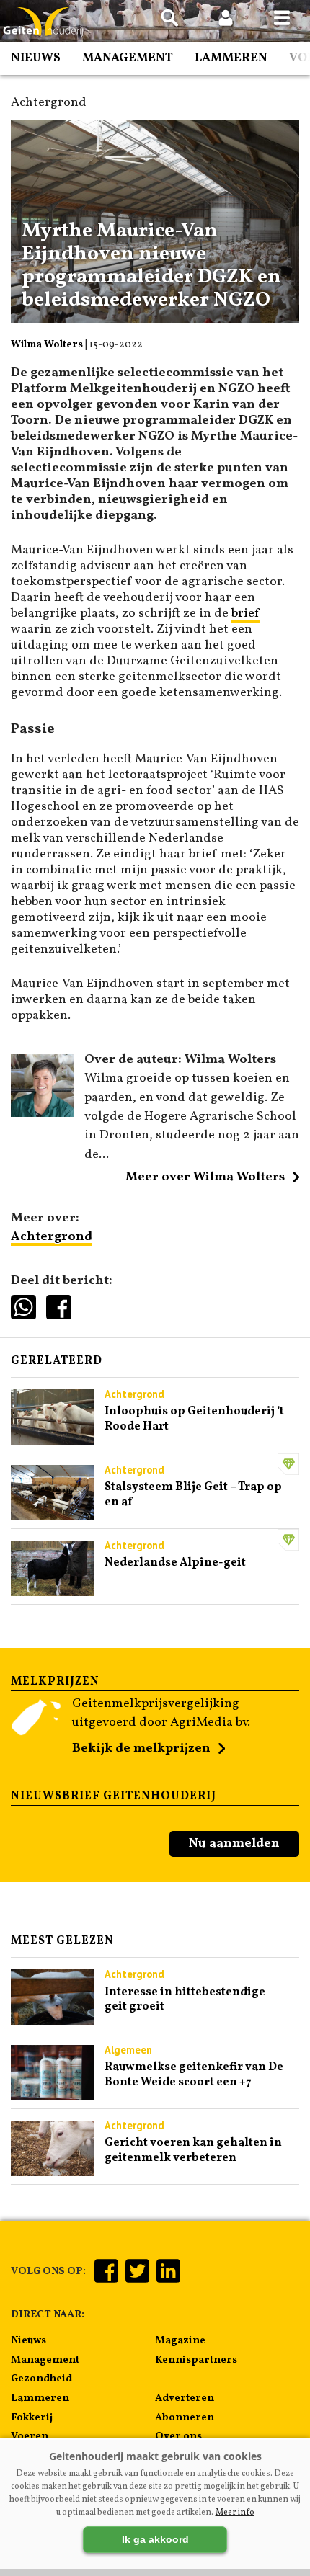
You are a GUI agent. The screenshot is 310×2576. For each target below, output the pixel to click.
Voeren (30, 2436)
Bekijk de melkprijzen (141, 1748)
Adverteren (185, 2398)
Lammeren (231, 58)
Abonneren (185, 2417)
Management (128, 58)
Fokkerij (32, 2417)
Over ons (178, 2436)
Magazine (180, 2340)
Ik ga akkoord (155, 2539)
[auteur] (42, 1114)
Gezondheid (41, 2379)
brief (246, 614)
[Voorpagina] (43, 22)
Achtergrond (52, 1237)
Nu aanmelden (234, 1844)
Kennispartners (196, 2360)
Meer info (235, 2513)
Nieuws (36, 58)
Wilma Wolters (47, 345)
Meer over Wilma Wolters (205, 1177)
